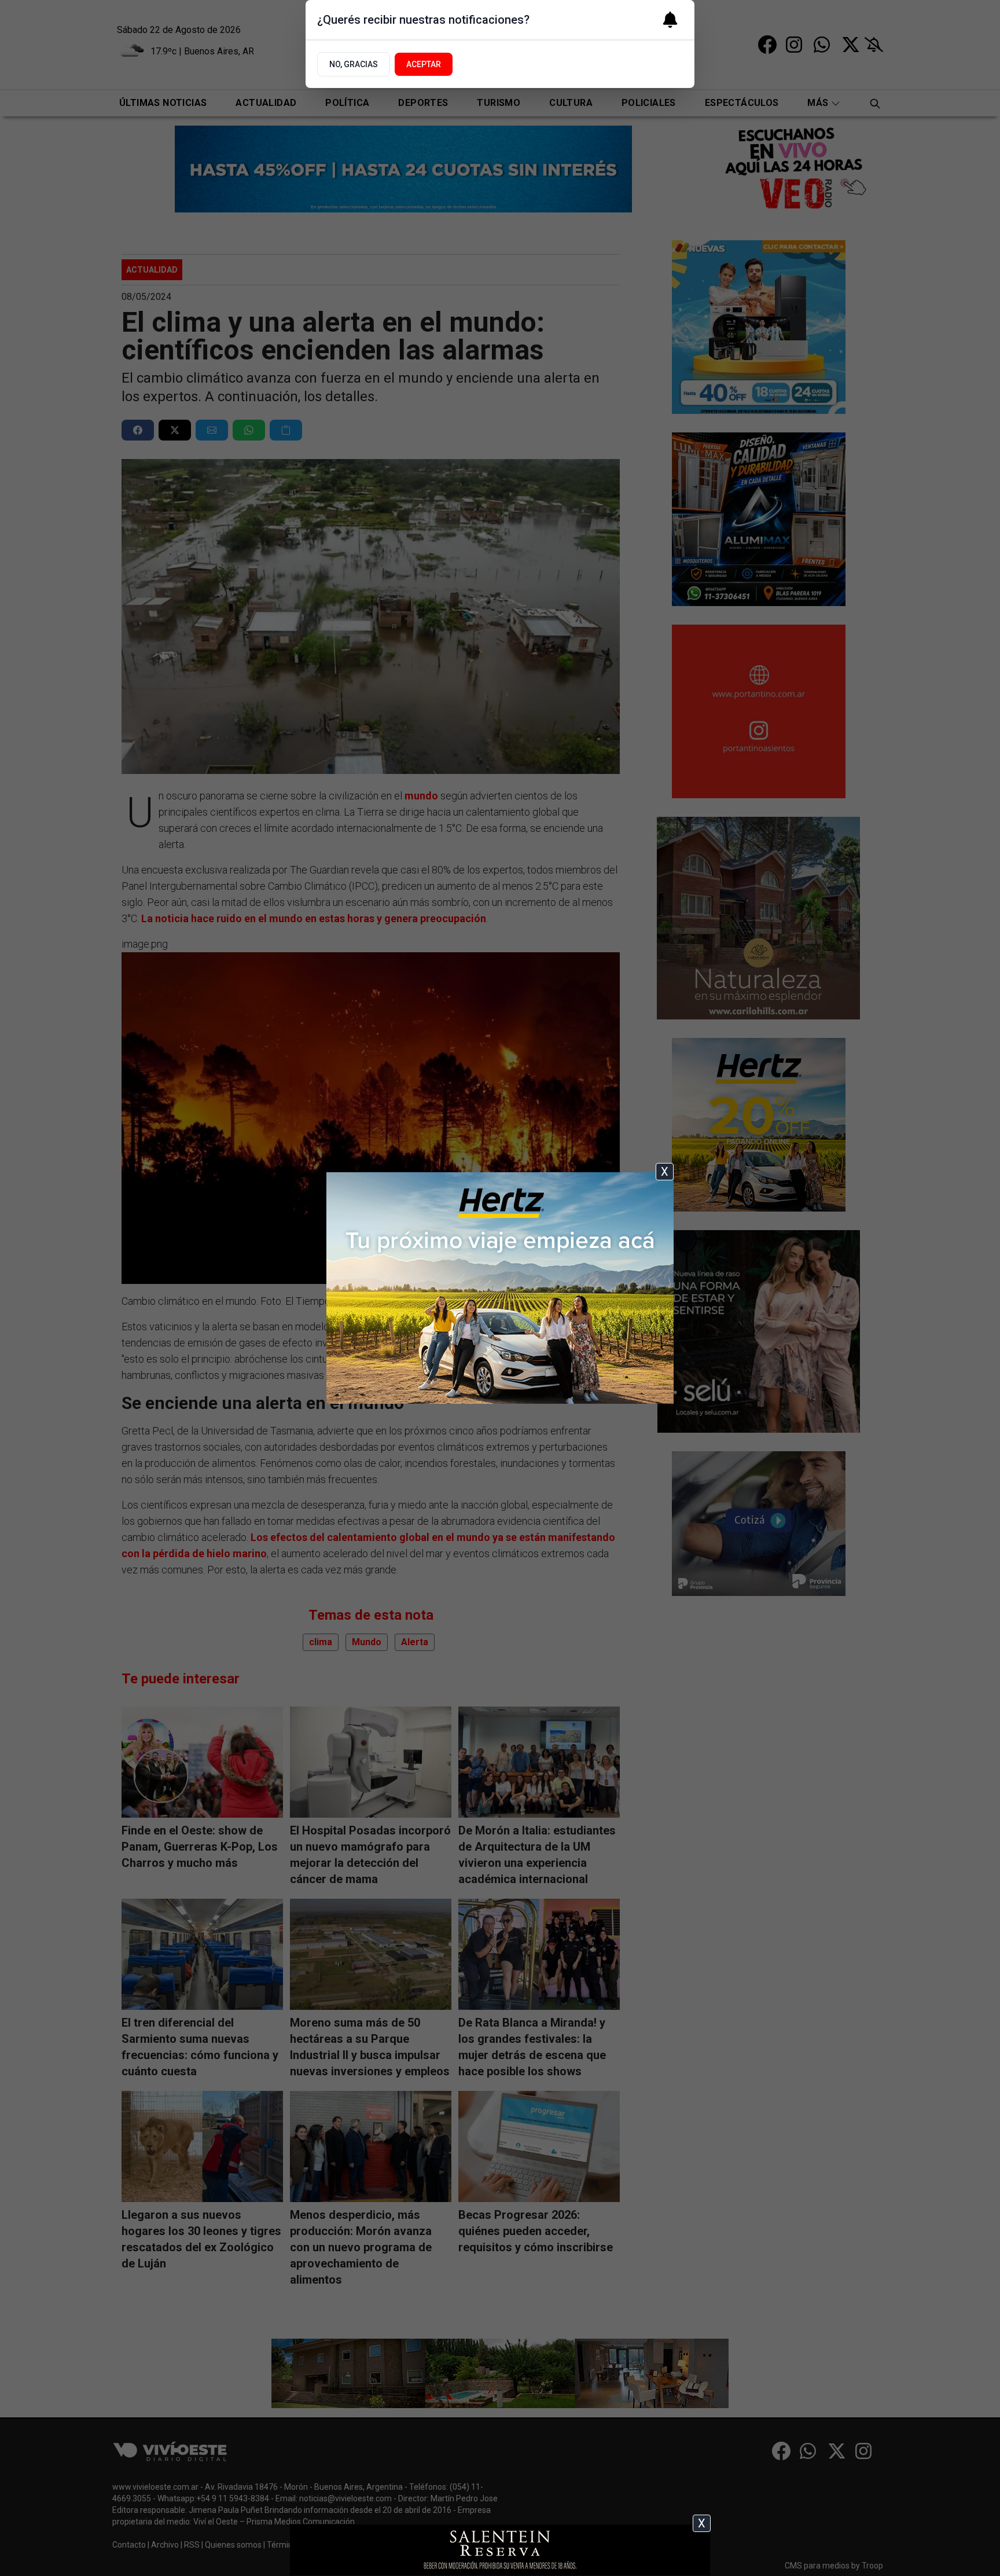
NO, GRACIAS (354, 64)
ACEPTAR (424, 64)
